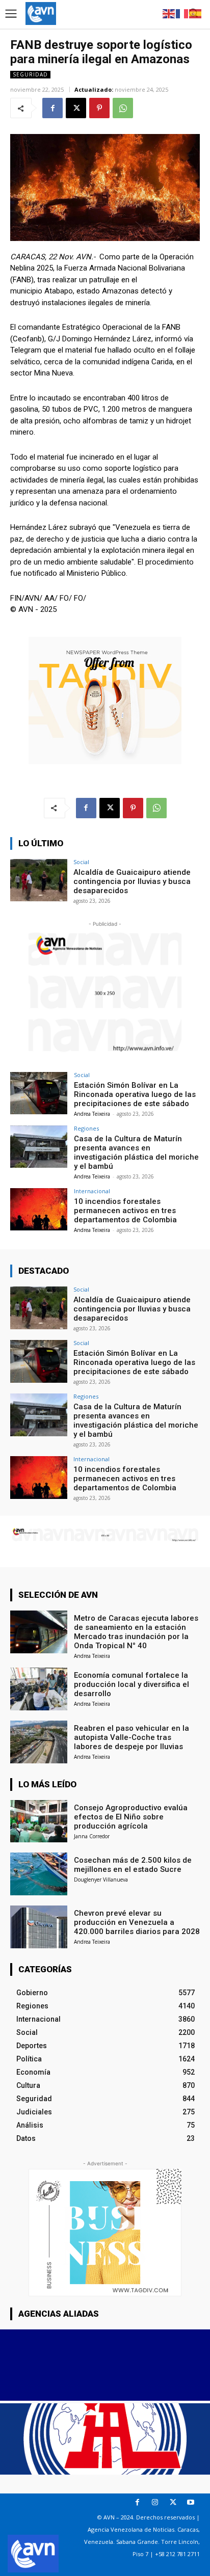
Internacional (92, 1191)
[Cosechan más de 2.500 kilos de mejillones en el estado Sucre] (39, 1874)
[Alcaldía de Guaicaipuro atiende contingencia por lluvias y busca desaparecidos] (39, 880)
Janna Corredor (92, 1836)
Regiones (86, 1128)
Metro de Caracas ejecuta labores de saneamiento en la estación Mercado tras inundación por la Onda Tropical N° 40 (136, 1632)
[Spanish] (196, 13)
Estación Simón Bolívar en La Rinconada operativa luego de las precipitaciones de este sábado (135, 1094)
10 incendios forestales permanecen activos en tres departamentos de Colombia (125, 1211)
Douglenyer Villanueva (101, 1880)
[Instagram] (155, 2502)
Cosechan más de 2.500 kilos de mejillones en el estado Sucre (133, 1865)
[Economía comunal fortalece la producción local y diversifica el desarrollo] (39, 1689)
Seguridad (30, 74)
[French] (182, 13)
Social (81, 862)
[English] (169, 13)
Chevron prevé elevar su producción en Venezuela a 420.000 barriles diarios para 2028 (137, 1922)
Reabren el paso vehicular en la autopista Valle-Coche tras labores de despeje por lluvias (132, 1737)
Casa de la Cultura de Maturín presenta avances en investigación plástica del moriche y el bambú (136, 1152)
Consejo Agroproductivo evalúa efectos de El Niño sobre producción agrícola (131, 1817)
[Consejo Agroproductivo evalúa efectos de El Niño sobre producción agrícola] (39, 1821)
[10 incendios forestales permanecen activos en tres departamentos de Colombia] (39, 1210)
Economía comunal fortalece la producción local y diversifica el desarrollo (132, 1684)
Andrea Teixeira (92, 1114)
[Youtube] (191, 2502)
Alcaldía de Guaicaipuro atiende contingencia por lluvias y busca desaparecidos (132, 881)
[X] (76, 108)
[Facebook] (52, 108)
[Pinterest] (99, 108)
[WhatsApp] (123, 108)
